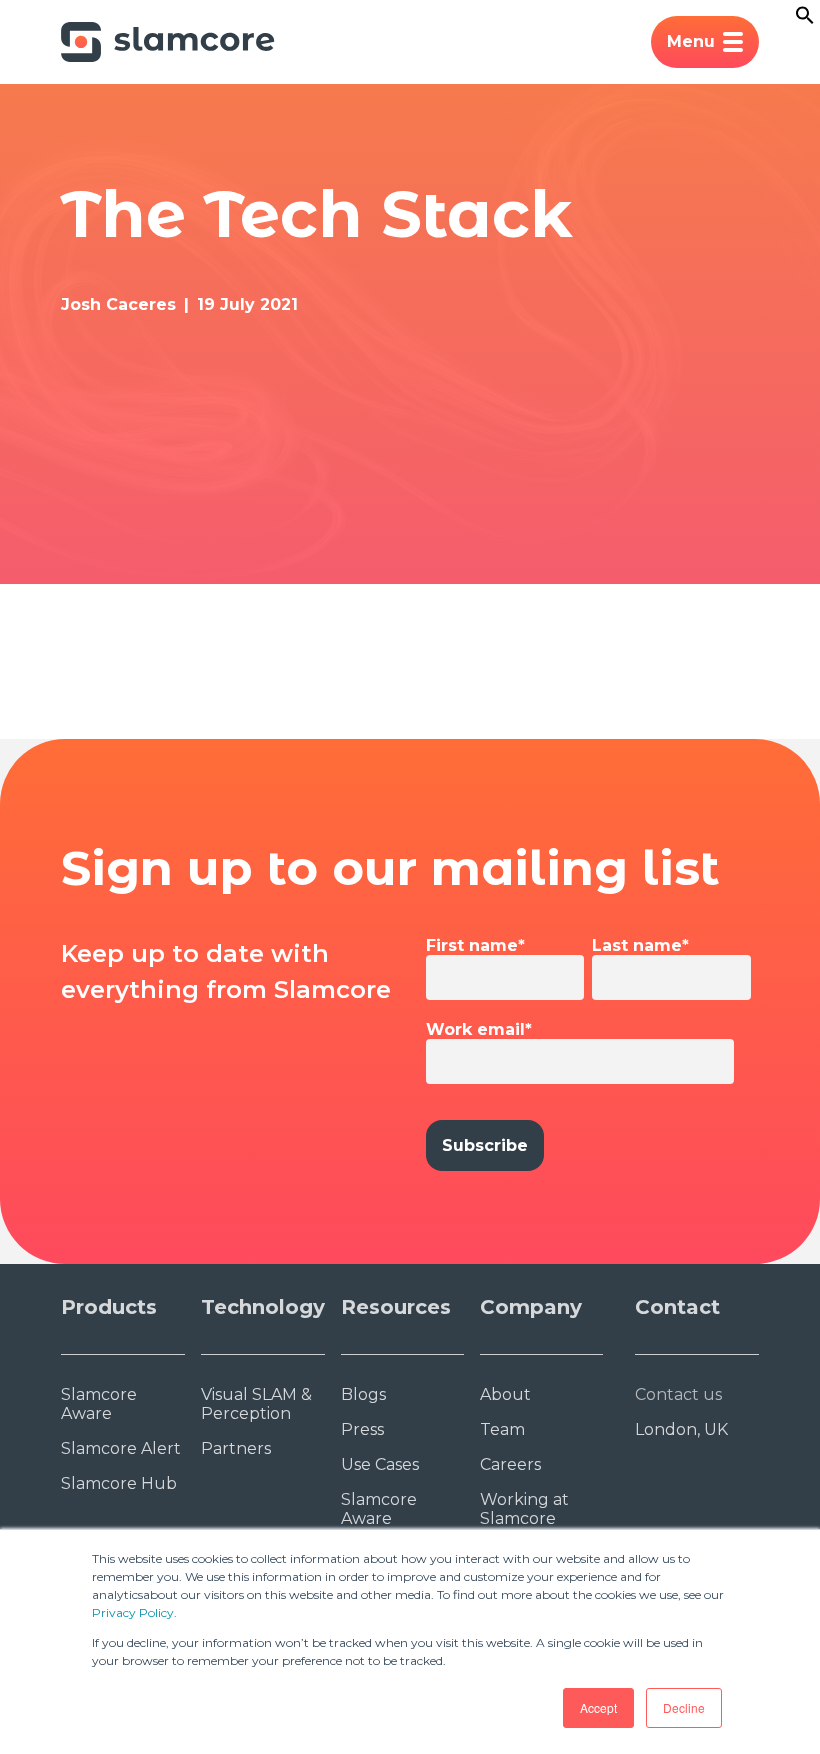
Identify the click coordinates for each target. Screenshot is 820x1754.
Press (362, 1429)
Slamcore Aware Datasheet (382, 1518)
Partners (236, 1448)
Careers (510, 1464)
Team (502, 1429)
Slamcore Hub (119, 1483)
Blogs (363, 1394)
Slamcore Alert (121, 1448)
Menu (691, 41)
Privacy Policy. (134, 1612)
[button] (805, 19)
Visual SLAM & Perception (256, 1404)
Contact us (678, 1394)
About (505, 1394)
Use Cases (380, 1464)
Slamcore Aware (99, 1404)
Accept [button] (598, 1707)
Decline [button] (684, 1707)
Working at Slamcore (524, 1509)
